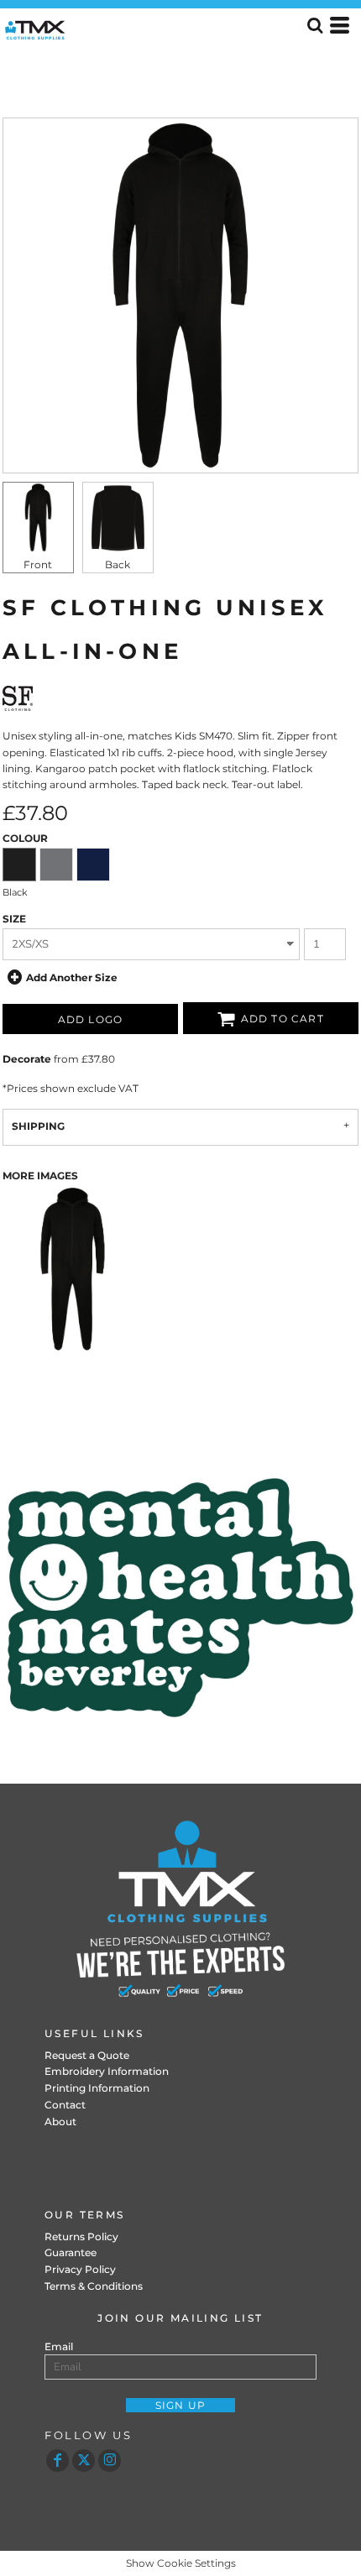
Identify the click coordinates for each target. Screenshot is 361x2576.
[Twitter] (84, 2461)
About (60, 2121)
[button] (180, 1598)
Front (38, 564)
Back (118, 564)
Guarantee (71, 2252)
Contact (65, 2105)
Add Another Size (72, 977)
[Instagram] (110, 2461)
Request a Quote (87, 2055)
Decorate (27, 1059)
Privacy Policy (80, 2269)
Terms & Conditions (94, 2286)
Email (59, 2346)
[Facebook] (58, 2461)
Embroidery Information (107, 2071)
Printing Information (97, 2088)
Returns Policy (81, 2236)
